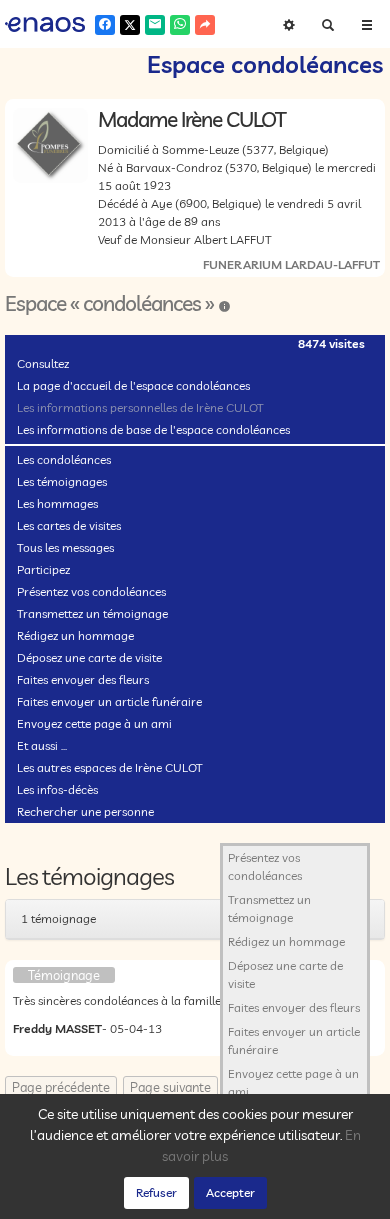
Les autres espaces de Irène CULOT (110, 767)
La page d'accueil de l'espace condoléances (133, 385)
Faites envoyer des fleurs (83, 679)
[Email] (155, 25)
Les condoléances (64, 459)
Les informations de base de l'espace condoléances (153, 429)
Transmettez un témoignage (92, 613)
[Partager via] (205, 25)
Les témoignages (62, 481)
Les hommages (57, 503)
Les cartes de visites (69, 525)
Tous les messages (65, 547)
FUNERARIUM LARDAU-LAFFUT (291, 264)
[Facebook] (105, 25)
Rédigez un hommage (75, 635)
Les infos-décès (57, 789)
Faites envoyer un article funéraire (109, 701)
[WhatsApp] (180, 25)
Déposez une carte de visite (89, 657)
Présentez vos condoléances (91, 591)
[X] (130, 25)
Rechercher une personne (85, 811)
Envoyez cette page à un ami (94, 723)
